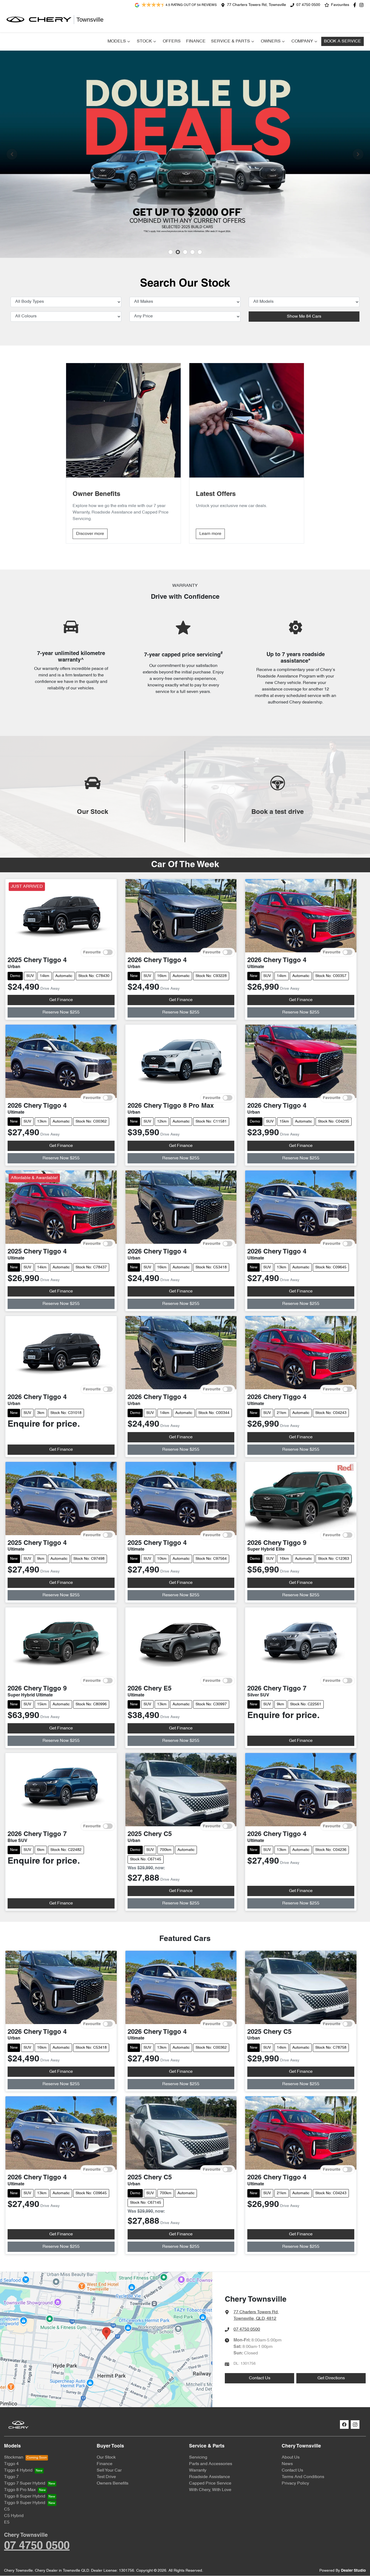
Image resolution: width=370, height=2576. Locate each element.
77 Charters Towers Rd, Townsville (257, 5)
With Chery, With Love (210, 2490)
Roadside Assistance (210, 2477)
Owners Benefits (113, 2483)
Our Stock (106, 2457)
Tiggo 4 (11, 2464)
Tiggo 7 (11, 2477)
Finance (196, 41)
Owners (271, 41)
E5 (7, 2522)
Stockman (14, 2457)
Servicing (198, 2457)
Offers (172, 41)
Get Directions (331, 2378)
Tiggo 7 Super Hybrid (25, 2483)
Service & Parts (231, 41)
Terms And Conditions (303, 2477)
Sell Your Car (109, 2470)
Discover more (90, 534)
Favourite (92, 952)
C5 (7, 2509)
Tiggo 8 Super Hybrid (25, 2496)
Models (117, 41)
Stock (144, 41)
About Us (291, 2457)
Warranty (198, 2470)
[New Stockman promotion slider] (200, 252)
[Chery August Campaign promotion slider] (171, 252)
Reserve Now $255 (61, 1012)
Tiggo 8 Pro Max (20, 2490)
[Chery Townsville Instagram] (363, 5)
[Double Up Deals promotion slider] (178, 252)
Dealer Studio (353, 2571)
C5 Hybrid (14, 2516)
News (287, 2464)
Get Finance (61, 1000)
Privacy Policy (295, 2483)
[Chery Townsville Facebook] (356, 5)
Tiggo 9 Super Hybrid (25, 2503)
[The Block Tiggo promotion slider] (192, 252)
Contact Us (260, 2378)
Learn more (210, 534)
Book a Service (343, 41)
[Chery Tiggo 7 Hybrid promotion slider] (185, 252)
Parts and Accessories (211, 2464)
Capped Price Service (210, 2483)
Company (302, 41)
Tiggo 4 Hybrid (18, 2470)
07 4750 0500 (308, 5)
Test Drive (106, 2477)
